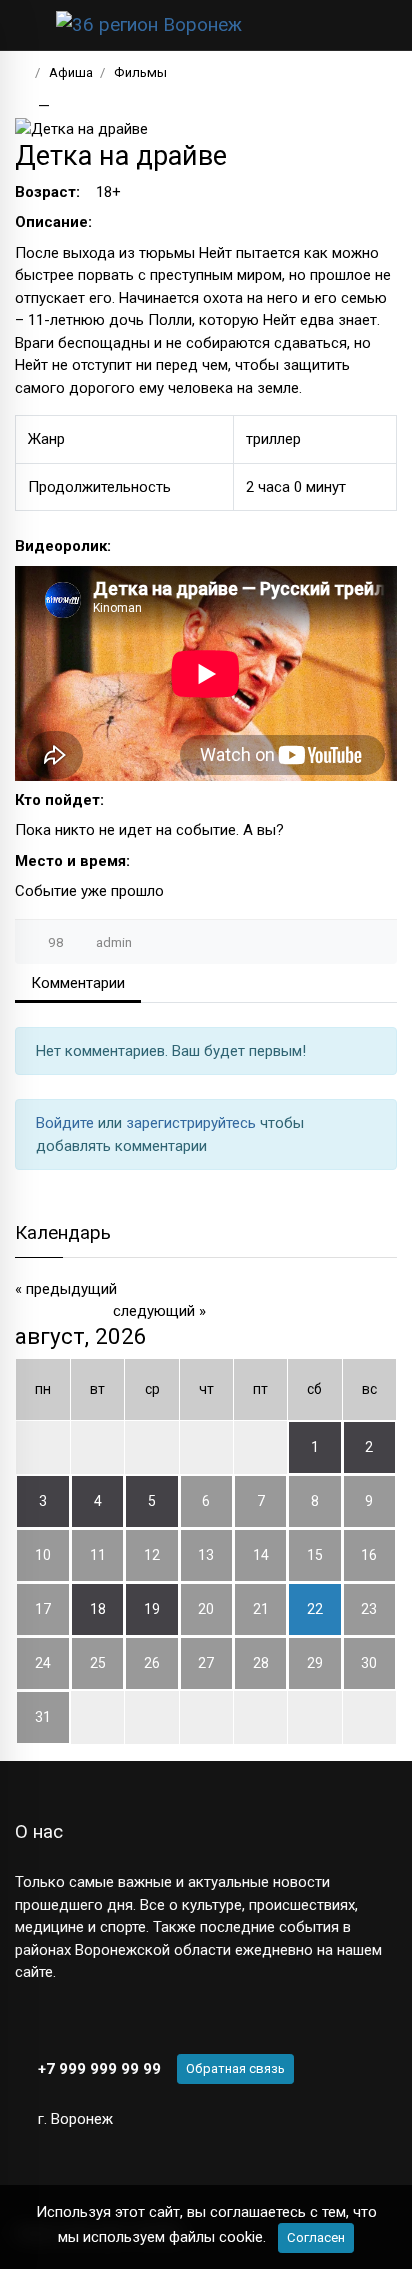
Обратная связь (235, 2068)
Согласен (316, 2237)
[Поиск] (318, 25)
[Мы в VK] (24, 2019)
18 (98, 1609)
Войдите (67, 1123)
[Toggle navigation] (376, 25)
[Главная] (21, 72)
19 (152, 1609)
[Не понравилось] (65, 106)
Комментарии (78, 983)
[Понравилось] (22, 106)
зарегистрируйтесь (193, 1123)
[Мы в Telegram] (59, 2019)
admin (114, 942)
